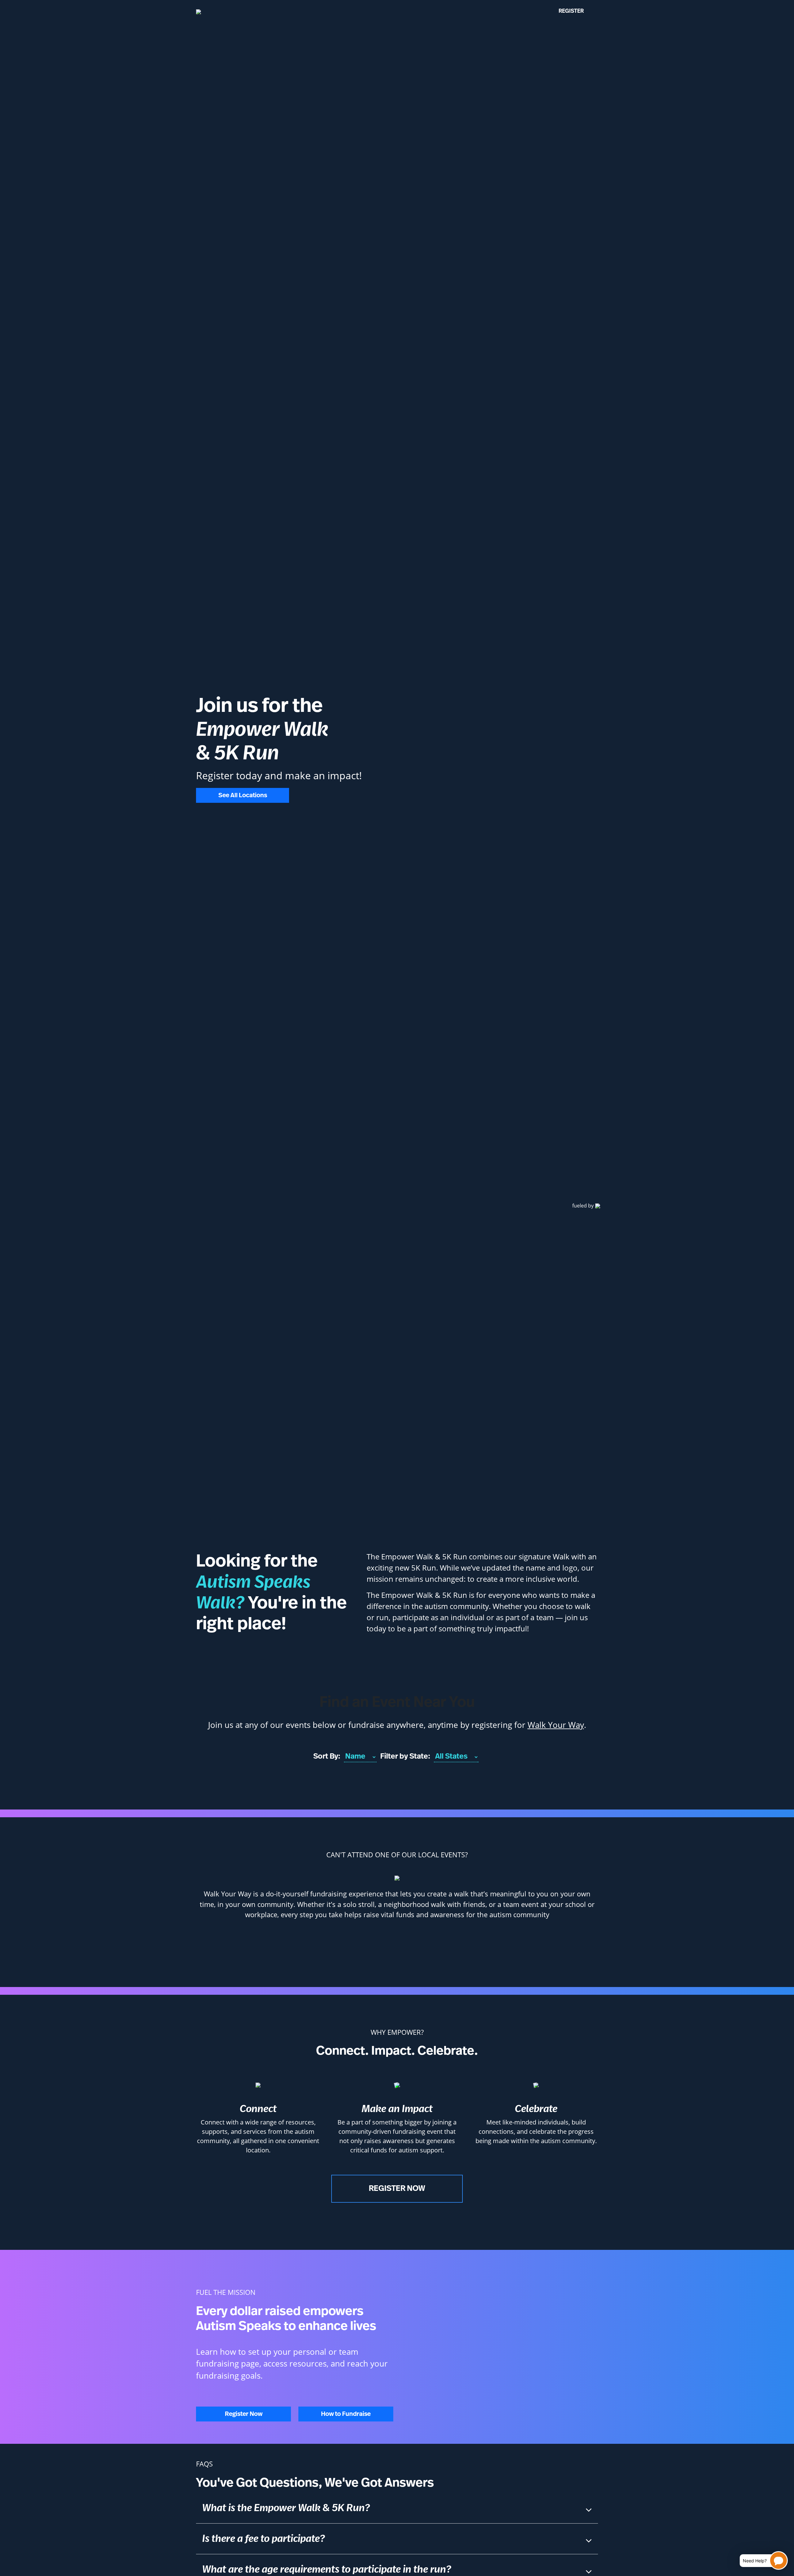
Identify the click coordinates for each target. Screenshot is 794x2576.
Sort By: (327, 1756)
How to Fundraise (346, 2414)
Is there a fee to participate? (263, 2539)
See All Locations (243, 795)
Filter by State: (405, 1756)
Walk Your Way (556, 1725)
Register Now (397, 2189)
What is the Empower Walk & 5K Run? (286, 2508)
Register (571, 11)
